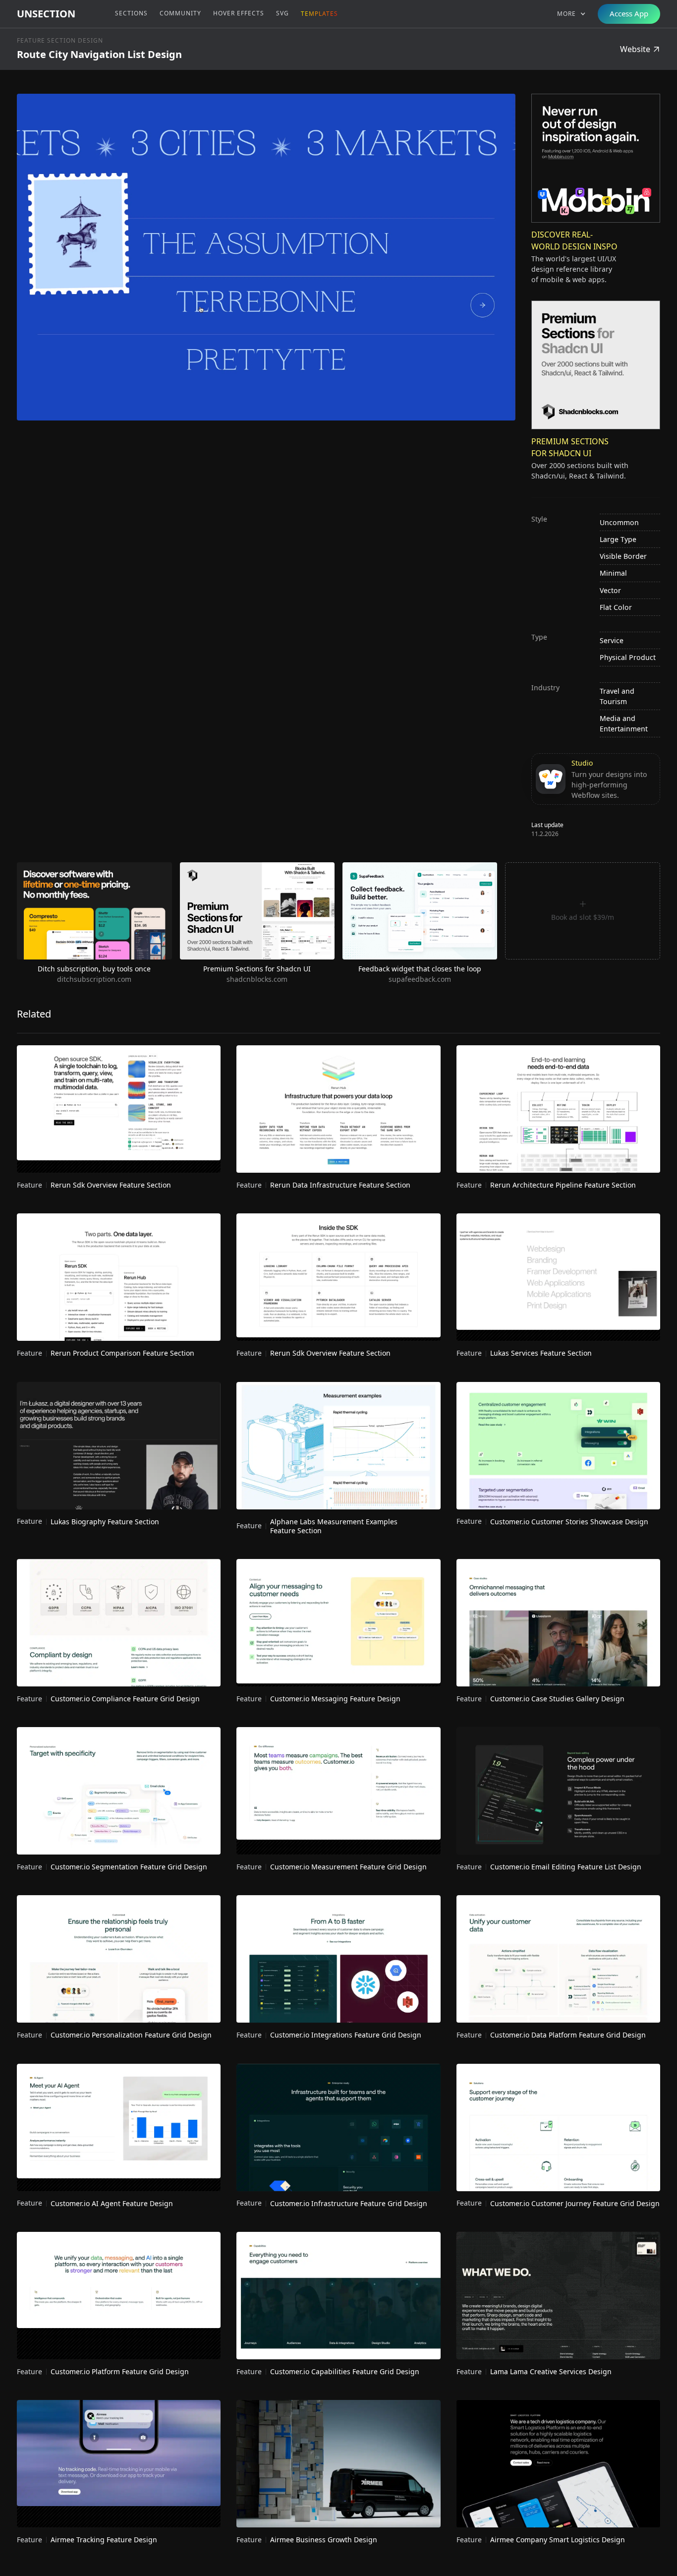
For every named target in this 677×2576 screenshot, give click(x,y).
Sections (131, 13)
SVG (282, 13)
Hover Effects (239, 13)
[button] (571, 14)
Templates (319, 14)
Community (180, 13)
